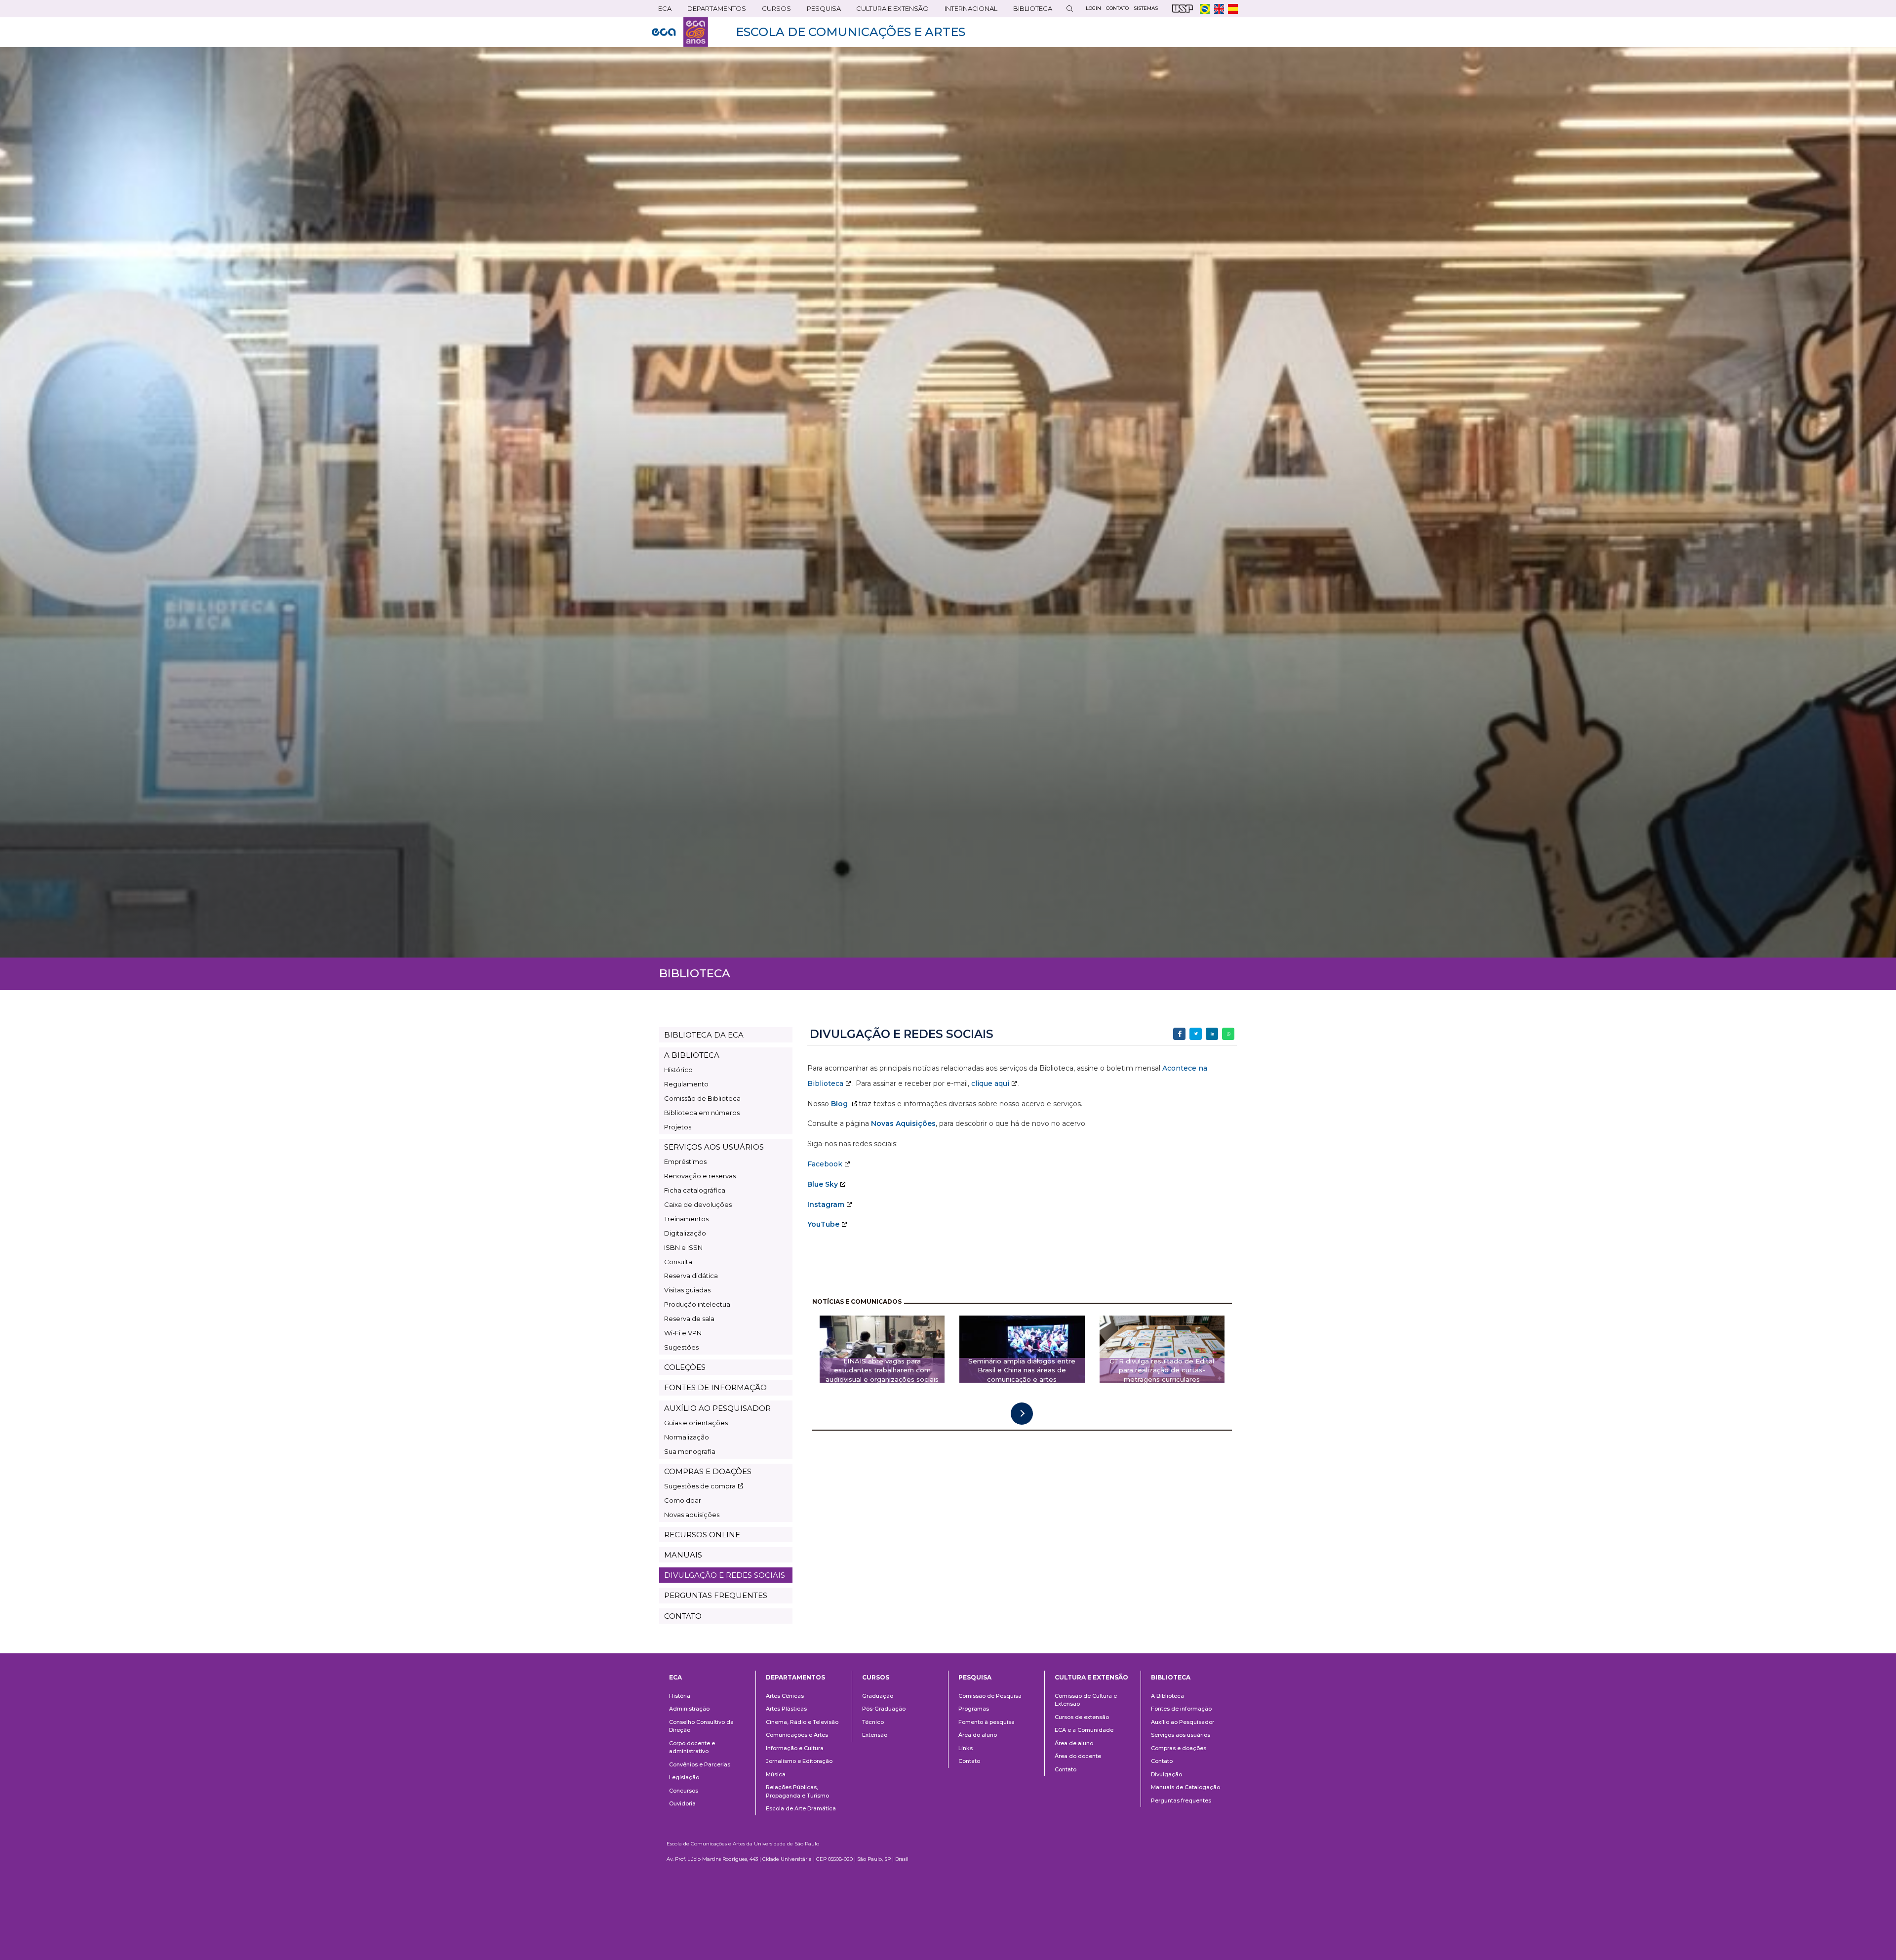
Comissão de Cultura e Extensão (1086, 1700)
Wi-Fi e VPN (683, 1333)
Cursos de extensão (1082, 1717)
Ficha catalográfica (695, 1190)
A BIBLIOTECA (692, 1055)
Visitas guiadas (687, 1290)
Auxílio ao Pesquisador (1183, 1722)
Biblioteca (1029, 11)
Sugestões (681, 1347)
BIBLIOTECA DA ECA (704, 1035)
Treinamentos (686, 1219)
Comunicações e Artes (797, 1735)
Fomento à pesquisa (987, 1722)
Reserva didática (691, 1276)
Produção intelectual (698, 1304)
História (680, 1696)
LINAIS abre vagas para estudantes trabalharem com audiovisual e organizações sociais (882, 1370)
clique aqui (990, 1083)
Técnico (873, 1722)
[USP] (1183, 9)
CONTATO (683, 1616)
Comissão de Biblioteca (702, 1098)
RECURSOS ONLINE (702, 1535)
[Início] (680, 32)
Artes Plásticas (786, 1709)
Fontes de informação (1181, 1709)
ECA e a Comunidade (1084, 1730)
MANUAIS (683, 1555)
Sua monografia (690, 1451)
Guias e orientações (696, 1423)
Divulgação (1166, 1774)
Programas (974, 1709)
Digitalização (685, 1233)
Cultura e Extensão (889, 11)
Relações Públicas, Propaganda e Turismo (797, 1791)
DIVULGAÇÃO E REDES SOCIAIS (725, 1575)
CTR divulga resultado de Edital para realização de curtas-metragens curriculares (1162, 1370)
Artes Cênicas (785, 1696)
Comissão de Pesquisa (990, 1696)
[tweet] (1196, 1034)
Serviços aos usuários (1181, 1735)
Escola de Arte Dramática (801, 1808)
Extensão (875, 1735)
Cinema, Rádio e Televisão (802, 1722)
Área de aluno (1074, 1743)
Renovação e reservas (700, 1176)
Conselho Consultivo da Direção (701, 1726)
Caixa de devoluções (698, 1204)
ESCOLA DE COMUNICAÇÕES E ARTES (850, 32)
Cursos (773, 11)
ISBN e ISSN (683, 1247)
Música (776, 1774)
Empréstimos (685, 1161)
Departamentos (795, 1677)
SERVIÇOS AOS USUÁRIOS (714, 1147)
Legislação (684, 1777)
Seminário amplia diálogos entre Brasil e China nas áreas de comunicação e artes (1022, 1370)
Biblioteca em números (702, 1113)
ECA (662, 11)
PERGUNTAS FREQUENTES (716, 1595)
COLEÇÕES (685, 1367)
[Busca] (1069, 9)
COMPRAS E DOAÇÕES (708, 1471)
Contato (969, 1761)
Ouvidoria (682, 1803)
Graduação (878, 1696)
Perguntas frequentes (1181, 1800)
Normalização (687, 1437)
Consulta (678, 1262)
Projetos (678, 1127)
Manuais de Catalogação (1185, 1787)
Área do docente (1078, 1756)
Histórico (678, 1070)
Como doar (683, 1500)
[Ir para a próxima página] (1022, 1414)
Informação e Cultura (795, 1748)
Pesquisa (821, 11)
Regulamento (686, 1084)
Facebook (825, 1164)
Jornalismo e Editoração (799, 1761)
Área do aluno (978, 1735)
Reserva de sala (689, 1319)
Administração (689, 1709)
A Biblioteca (1167, 1696)
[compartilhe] (1179, 1034)
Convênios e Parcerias (700, 1764)
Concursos (684, 1791)
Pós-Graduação (884, 1709)
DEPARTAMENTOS (713, 11)
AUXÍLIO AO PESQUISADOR (717, 1408)
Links (966, 1748)
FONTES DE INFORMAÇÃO (715, 1387)
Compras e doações (1179, 1748)
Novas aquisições (692, 1515)
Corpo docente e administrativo (692, 1747)
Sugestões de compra (700, 1486)
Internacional (968, 11)
